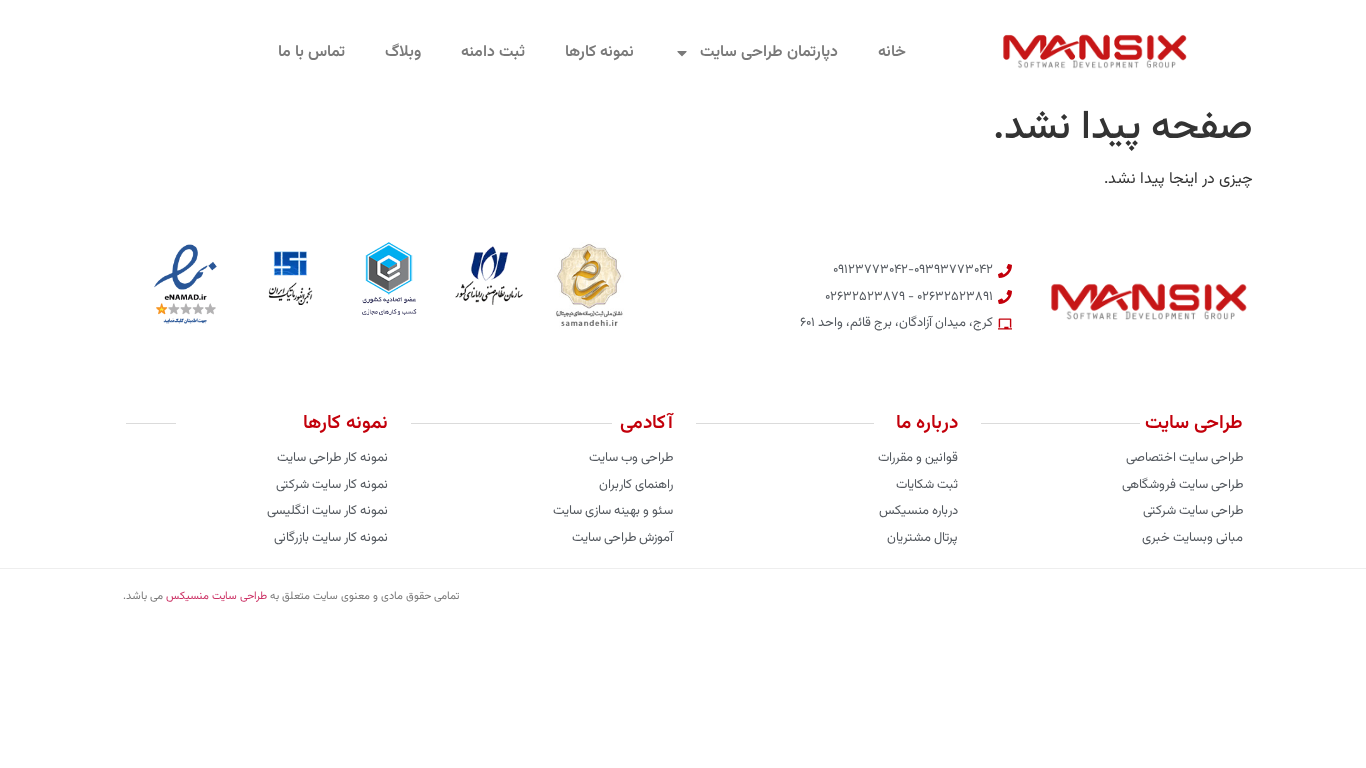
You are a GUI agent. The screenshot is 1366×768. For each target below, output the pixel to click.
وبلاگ (403, 52)
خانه (892, 52)
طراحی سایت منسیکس (216, 596)
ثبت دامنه (493, 52)
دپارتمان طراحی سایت (769, 52)
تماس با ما (311, 52)
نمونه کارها (599, 52)
